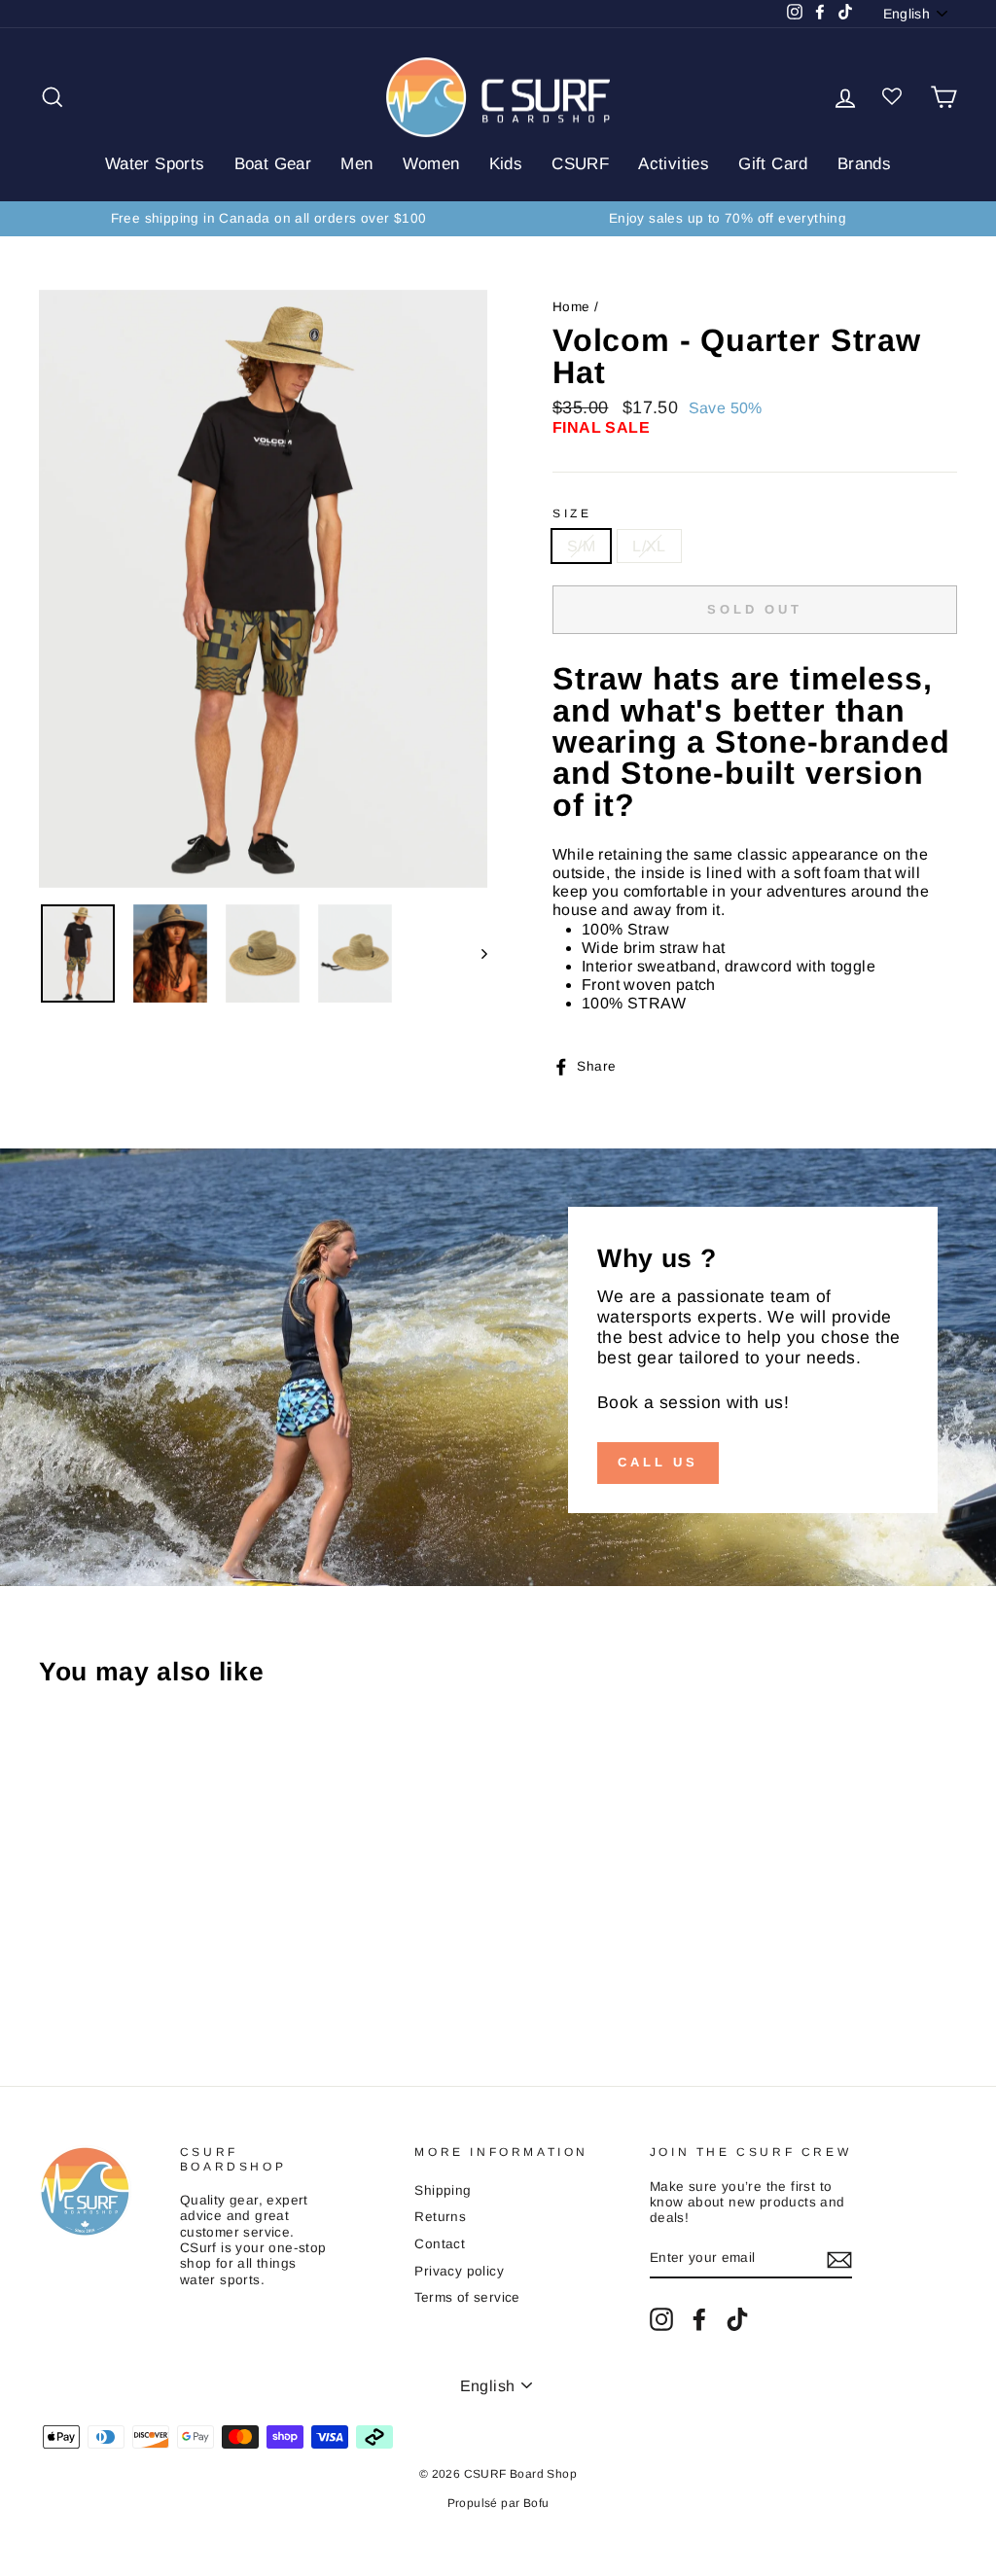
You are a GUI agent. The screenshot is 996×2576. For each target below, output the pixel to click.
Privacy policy (459, 2271)
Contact (440, 2244)
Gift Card (773, 164)
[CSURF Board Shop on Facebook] (699, 2319)
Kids (506, 164)
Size (572, 513)
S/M (581, 546)
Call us (658, 1462)
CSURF (580, 164)
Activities (674, 164)
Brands (864, 164)
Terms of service (467, 2297)
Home (571, 307)
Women (431, 164)
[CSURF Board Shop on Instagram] (661, 2319)
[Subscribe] (839, 2260)
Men (356, 164)
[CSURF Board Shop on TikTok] (737, 2319)
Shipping (443, 2190)
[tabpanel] (755, 838)
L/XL (649, 546)
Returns (440, 2217)
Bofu (536, 2503)
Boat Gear (273, 164)
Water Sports (155, 164)
